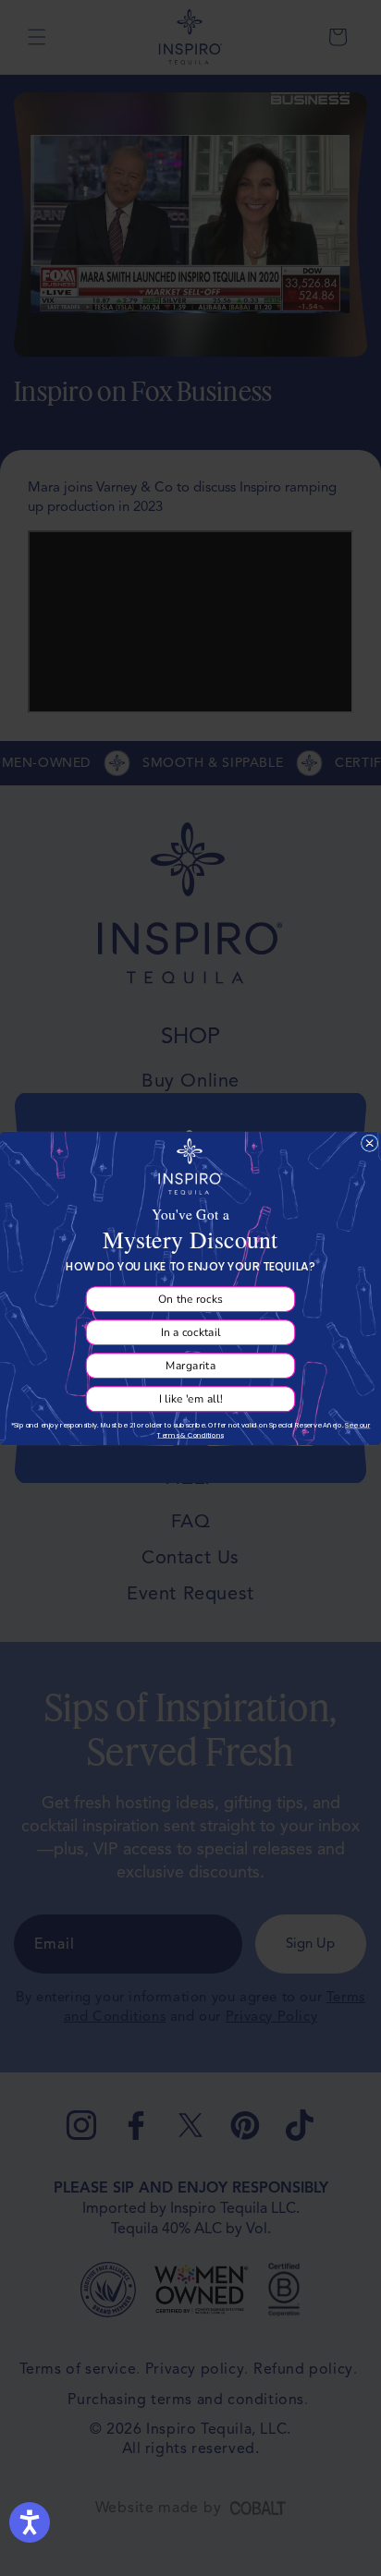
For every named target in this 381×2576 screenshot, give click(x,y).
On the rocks (190, 1298)
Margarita (191, 1365)
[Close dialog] (369, 1142)
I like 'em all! (190, 1398)
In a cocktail (191, 1331)
